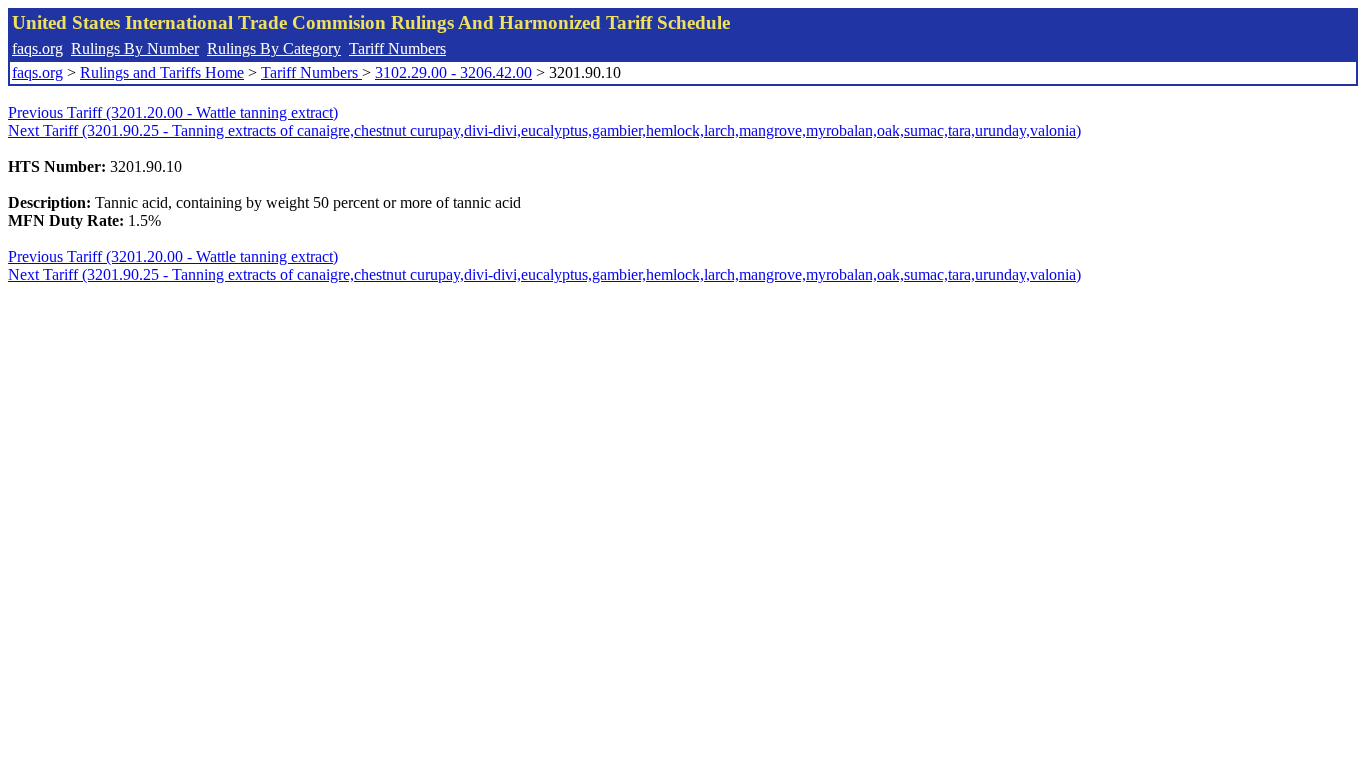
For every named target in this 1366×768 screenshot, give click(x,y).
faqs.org (37, 48)
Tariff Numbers (397, 48)
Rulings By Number (135, 48)
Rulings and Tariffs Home (162, 72)
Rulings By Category (274, 48)
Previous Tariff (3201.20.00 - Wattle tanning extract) (173, 112)
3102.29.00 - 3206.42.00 (453, 72)
